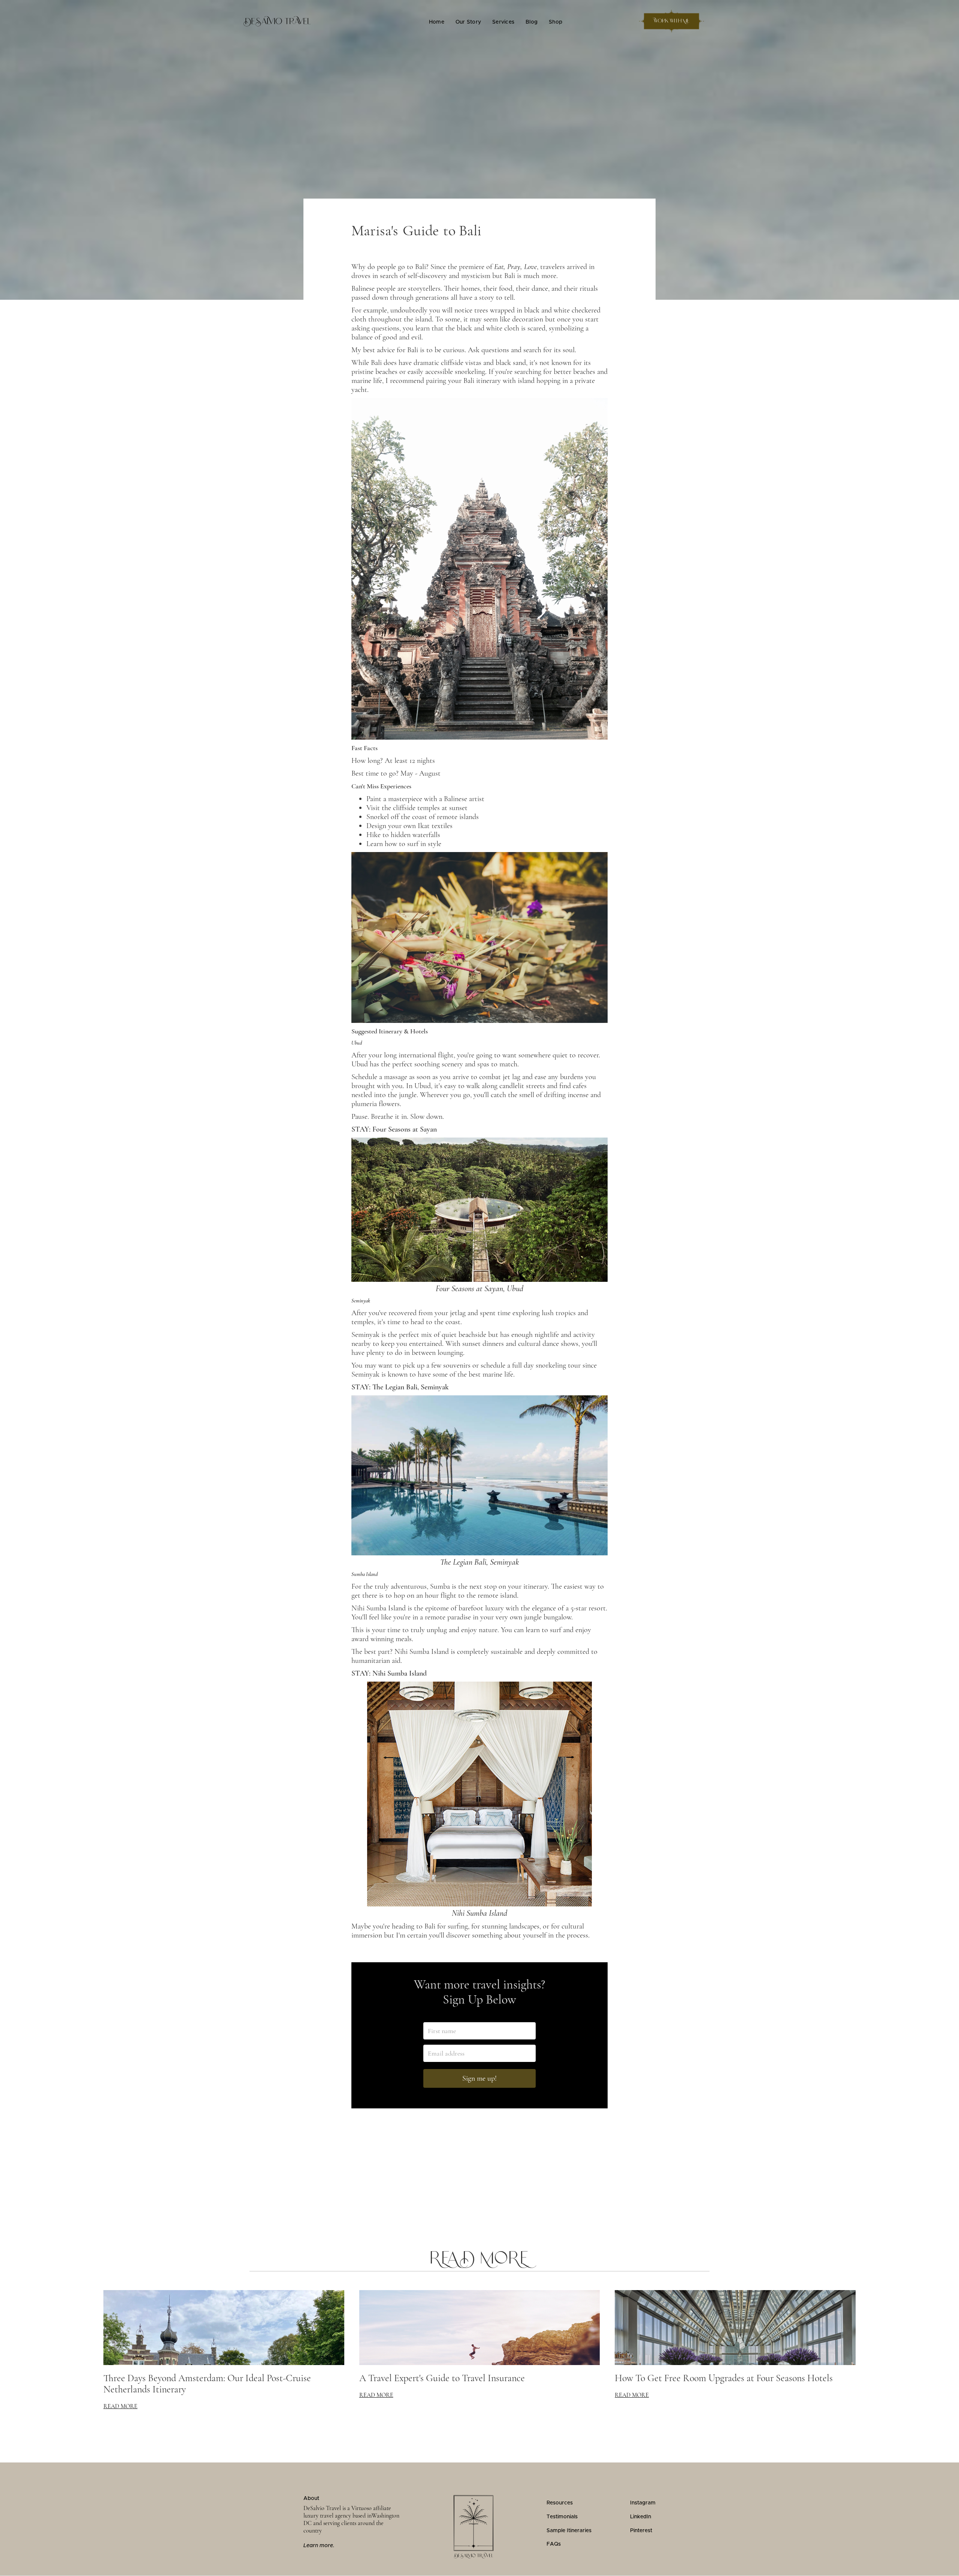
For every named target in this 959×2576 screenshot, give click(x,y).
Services (503, 22)
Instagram (643, 2503)
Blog (532, 22)
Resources (560, 2503)
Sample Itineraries (569, 2531)
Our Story (468, 22)
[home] (277, 21)
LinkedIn (641, 2517)
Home (437, 22)
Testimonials (562, 2517)
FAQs (554, 2544)
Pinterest (641, 2531)
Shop (556, 22)
